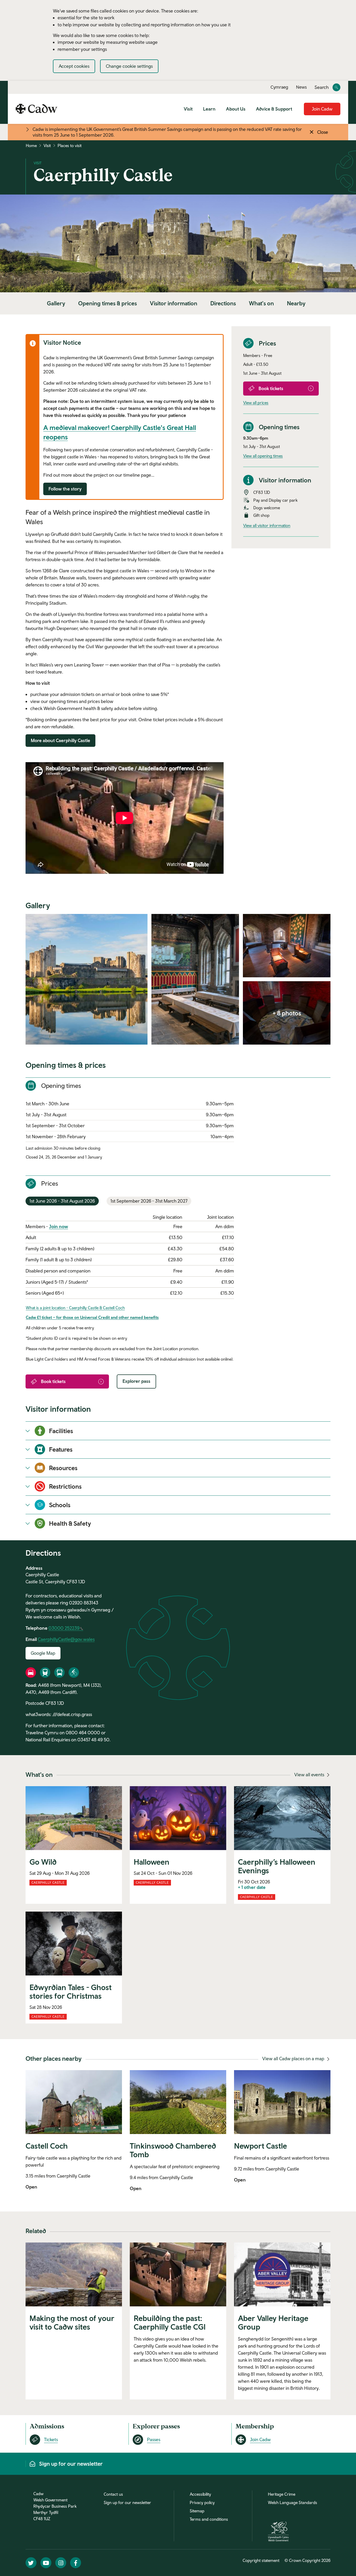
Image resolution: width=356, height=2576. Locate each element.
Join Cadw (322, 109)
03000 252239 (64, 1628)
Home (31, 146)
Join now (59, 1226)
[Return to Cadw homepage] (36, 109)
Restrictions (65, 1486)
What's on (261, 303)
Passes (154, 2439)
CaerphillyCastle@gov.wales (66, 1639)
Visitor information (174, 303)
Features (61, 1449)
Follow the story (65, 489)
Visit (188, 109)
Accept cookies (74, 66)
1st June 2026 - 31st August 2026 (62, 1201)
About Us (236, 109)
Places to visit (70, 146)
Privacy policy (202, 2502)
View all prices (256, 403)
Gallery (56, 303)
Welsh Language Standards (293, 2502)
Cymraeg (279, 87)
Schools (60, 1505)
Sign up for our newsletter (127, 2502)
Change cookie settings (129, 66)
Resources (63, 1468)
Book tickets (271, 388)
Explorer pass (136, 1381)
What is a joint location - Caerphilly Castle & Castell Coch (75, 1308)
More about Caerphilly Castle (60, 740)
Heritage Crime (282, 2494)
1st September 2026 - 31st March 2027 (149, 1201)
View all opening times (263, 456)
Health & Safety (70, 1523)
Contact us (113, 2494)
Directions (223, 303)
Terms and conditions (209, 2519)
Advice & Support (274, 109)
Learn (209, 109)
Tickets (51, 2439)
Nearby (296, 303)
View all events (310, 1775)
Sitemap (197, 2511)
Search (322, 87)
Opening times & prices (108, 303)
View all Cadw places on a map (294, 2059)
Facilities (61, 1431)
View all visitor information (267, 525)
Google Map (43, 1653)
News (301, 87)
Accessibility (200, 2494)
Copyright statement (261, 2560)
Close (323, 132)
